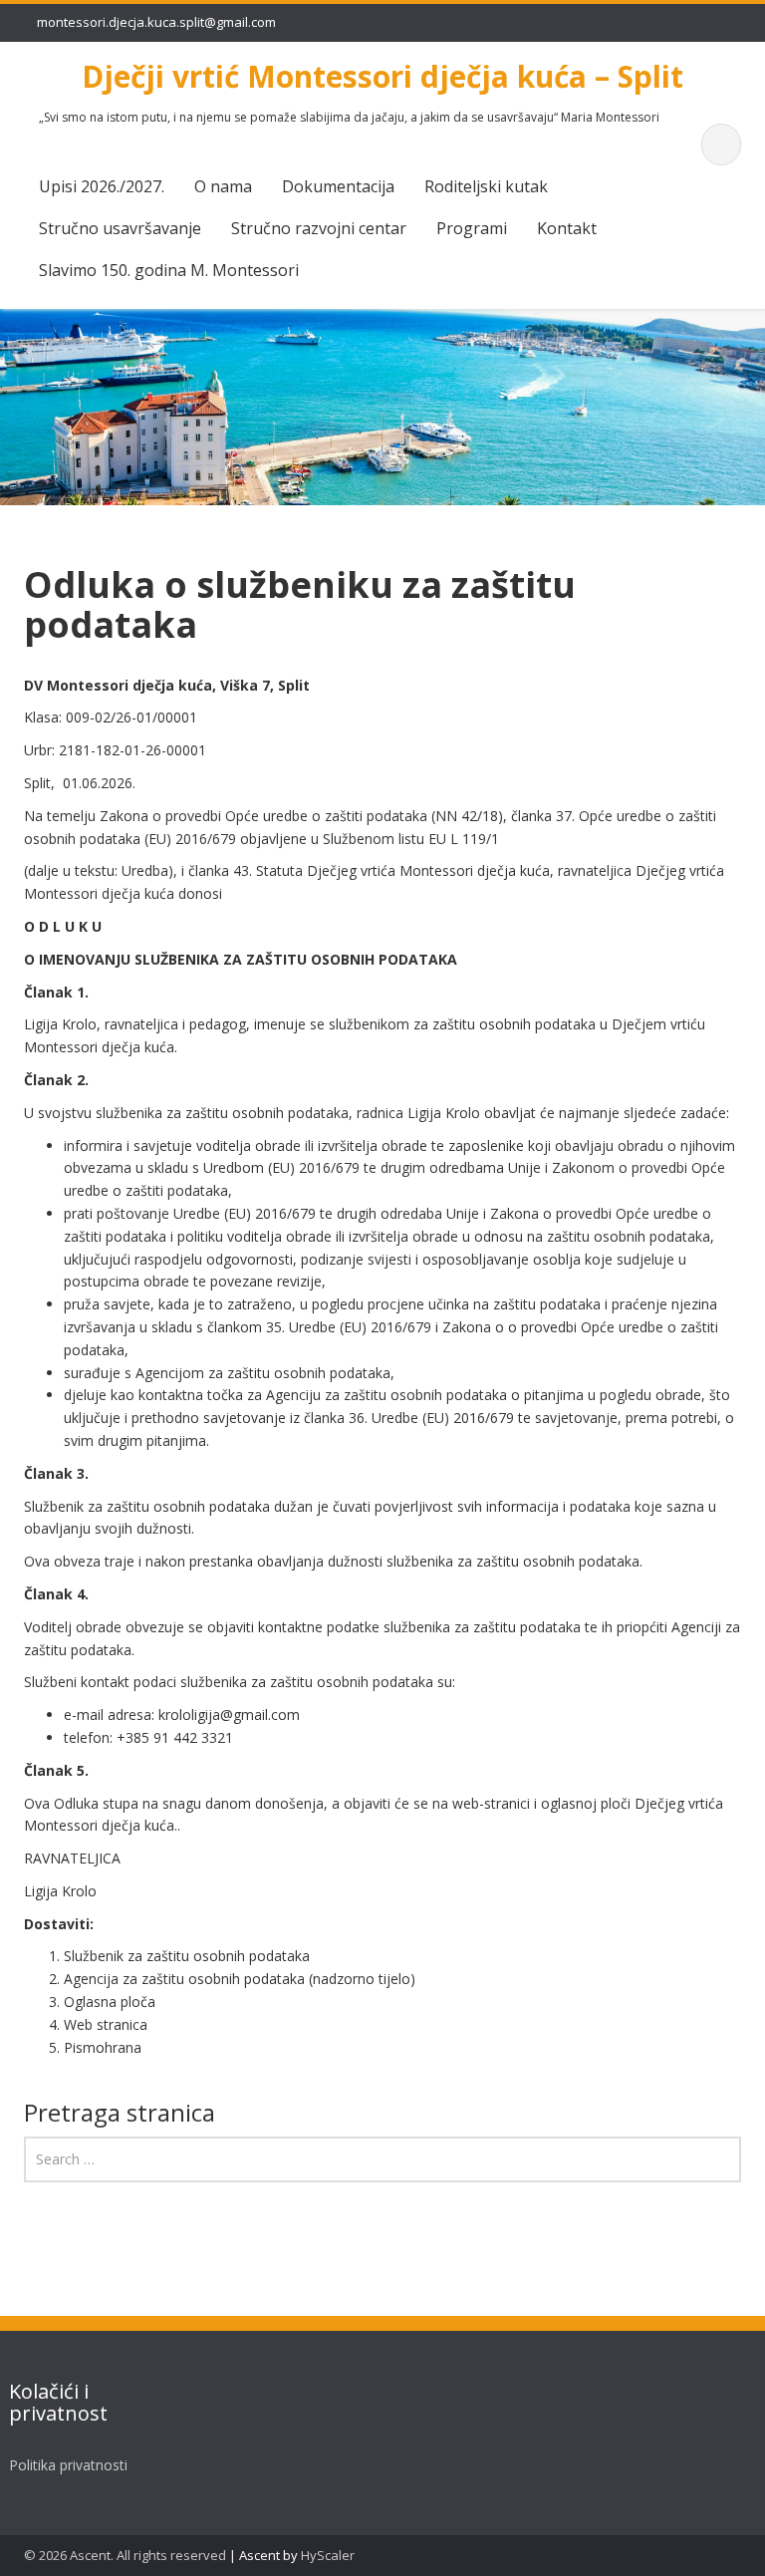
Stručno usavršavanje (120, 228)
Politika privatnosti (68, 2465)
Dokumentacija (338, 186)
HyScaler (328, 2555)
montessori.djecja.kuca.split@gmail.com (156, 22)
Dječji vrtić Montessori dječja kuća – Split (382, 76)
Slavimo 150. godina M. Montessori (169, 270)
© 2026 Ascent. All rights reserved (125, 2555)
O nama (223, 186)
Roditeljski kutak (486, 186)
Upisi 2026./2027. (102, 186)
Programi (472, 228)
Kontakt (567, 228)
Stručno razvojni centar (319, 228)
